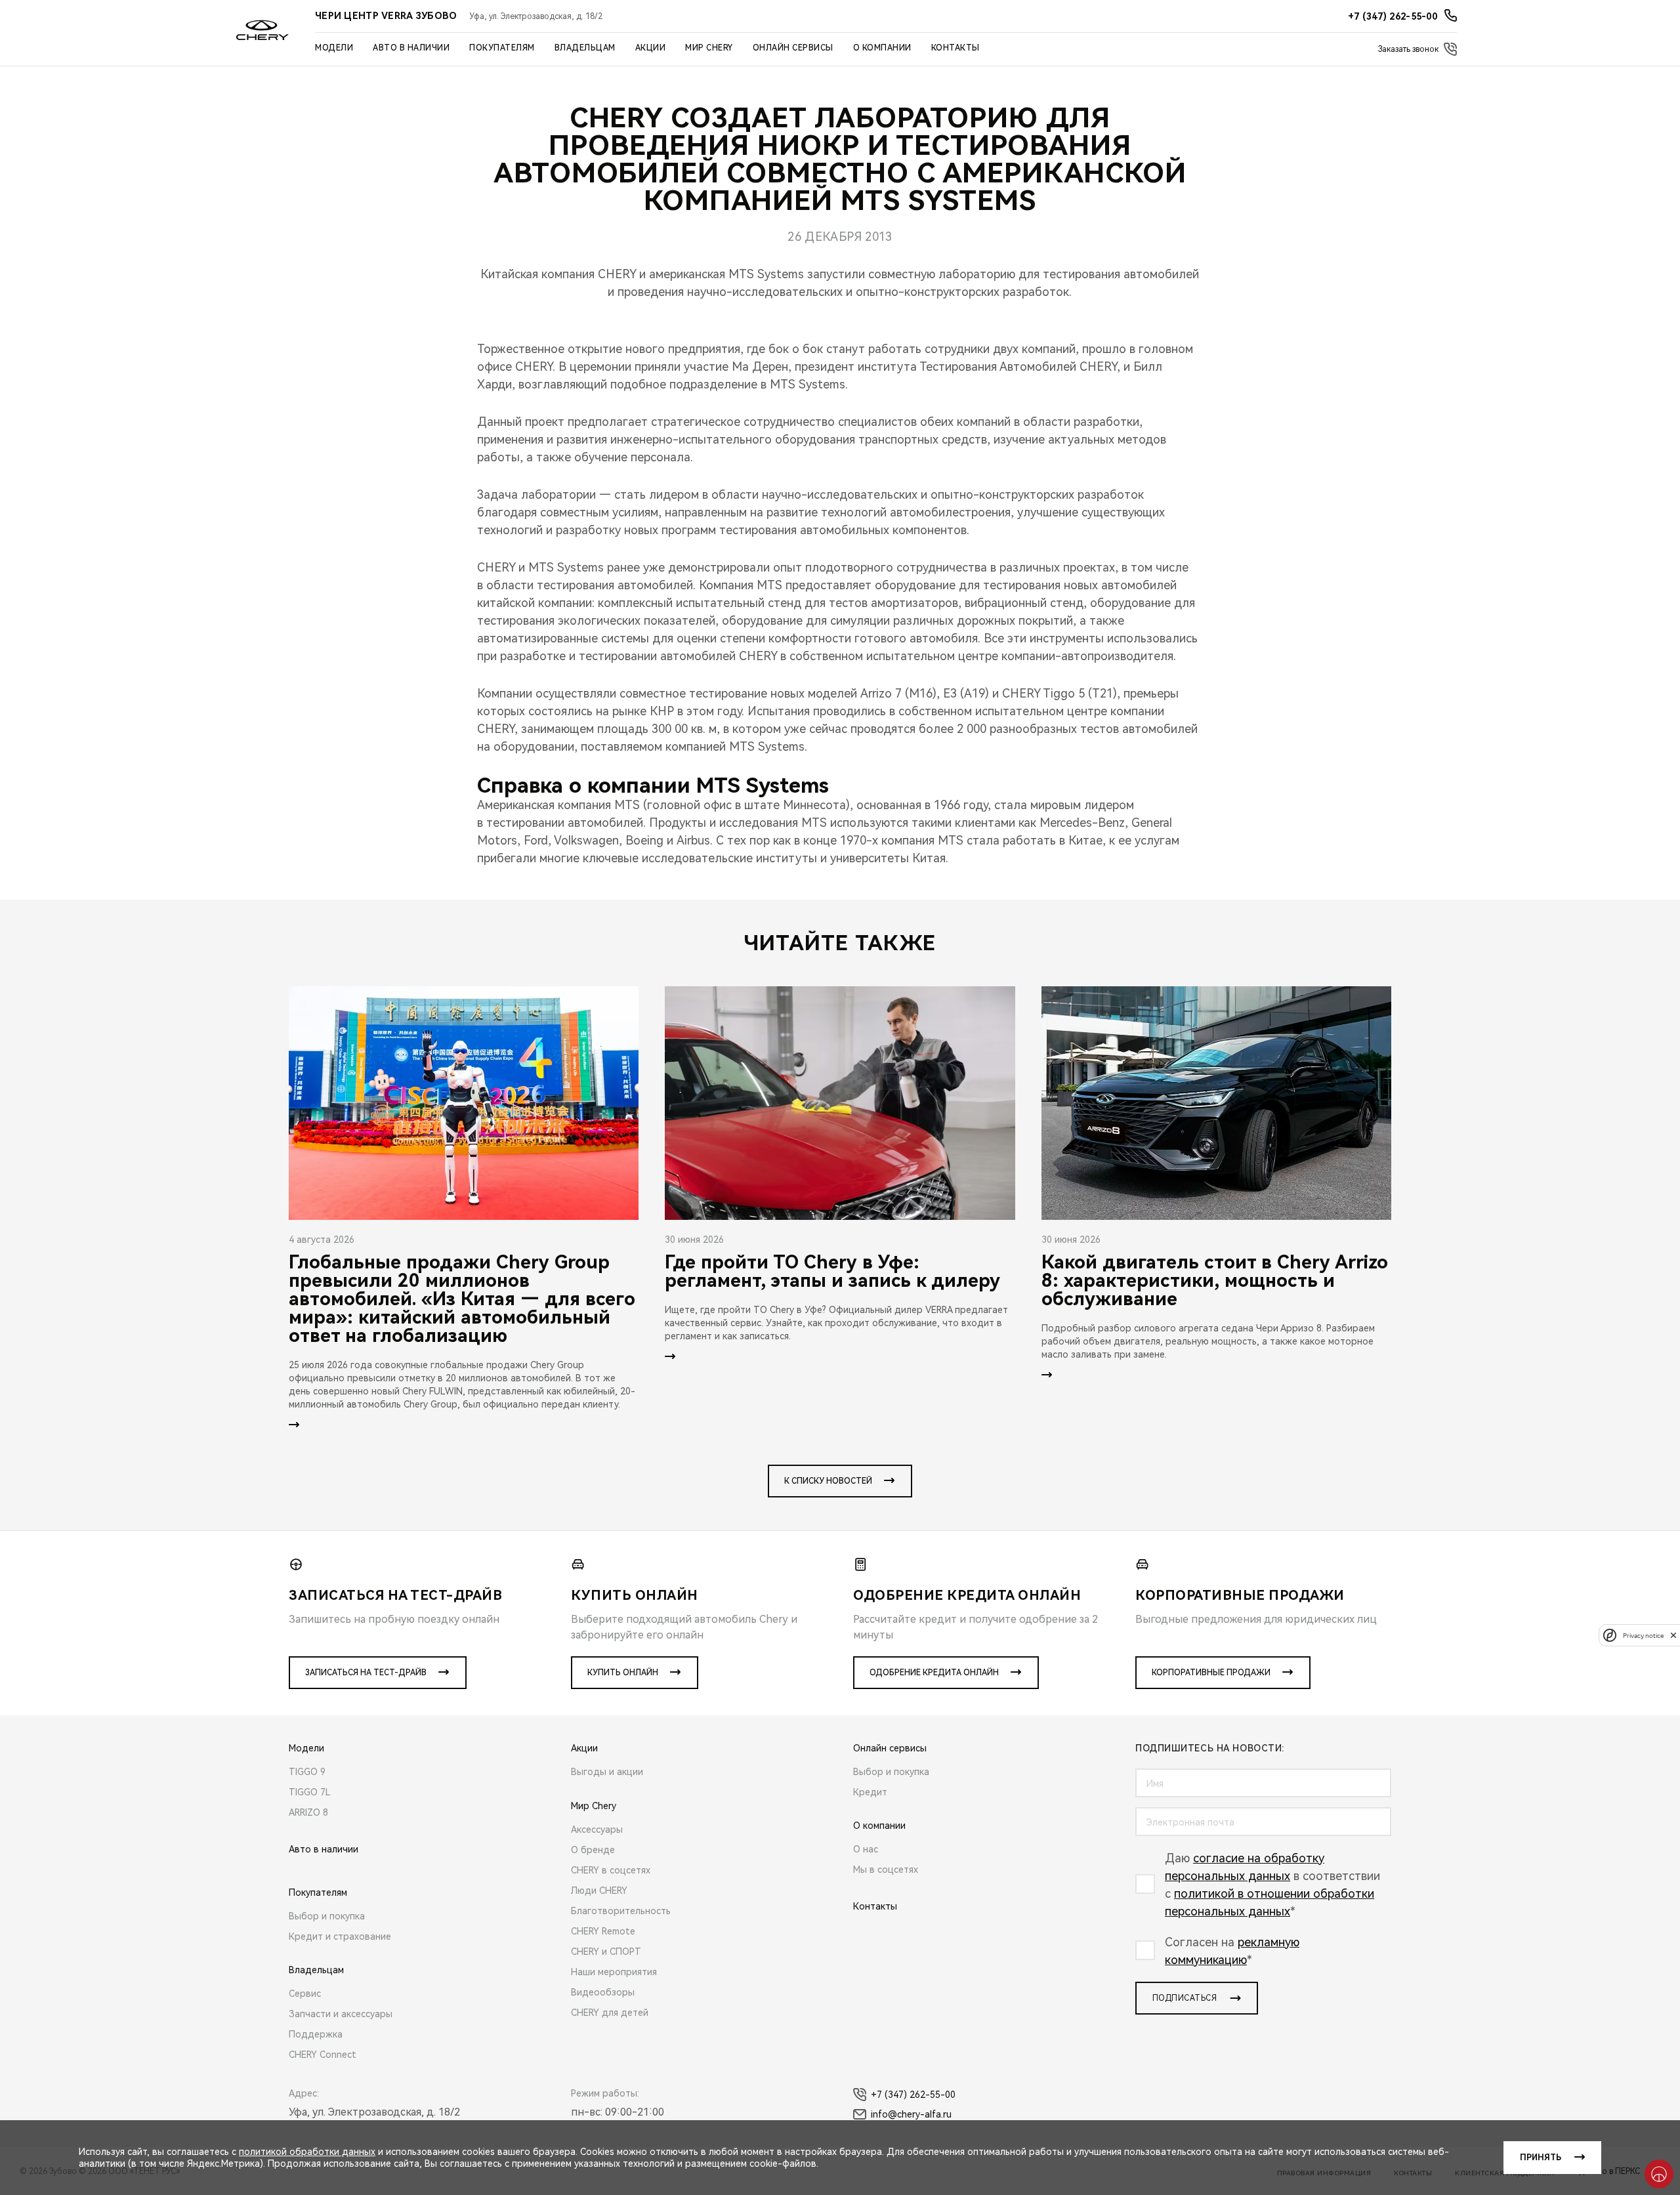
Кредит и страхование (340, 1936)
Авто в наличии (411, 48)
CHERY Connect (323, 2055)
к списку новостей (828, 1481)
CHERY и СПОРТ (606, 1952)
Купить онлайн (623, 1673)
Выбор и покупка (327, 1916)
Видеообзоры (603, 1992)
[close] (1673, 1635)
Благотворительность (621, 1911)
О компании (882, 48)
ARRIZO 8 (308, 1812)
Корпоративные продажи (1211, 1673)
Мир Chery (709, 48)
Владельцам (585, 48)
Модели (334, 48)
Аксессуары (597, 1829)
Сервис (305, 1994)
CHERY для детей (610, 2013)
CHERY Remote (603, 1931)
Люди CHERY (599, 1891)
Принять (1541, 2158)
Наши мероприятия (614, 1972)
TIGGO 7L (310, 1792)
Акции (651, 48)
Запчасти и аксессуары (341, 2014)
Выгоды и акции (607, 1772)
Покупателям (502, 48)
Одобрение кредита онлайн (934, 1673)
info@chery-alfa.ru (911, 2114)
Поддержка (316, 2034)
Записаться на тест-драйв (366, 1673)
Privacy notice (1643, 1635)
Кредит (870, 1792)
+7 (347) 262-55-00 (913, 2095)
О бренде (593, 1850)
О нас (866, 1849)
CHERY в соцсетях (611, 1870)
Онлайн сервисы (793, 48)
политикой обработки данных (307, 2152)
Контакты (955, 48)
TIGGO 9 (307, 1772)
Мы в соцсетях (886, 1870)
